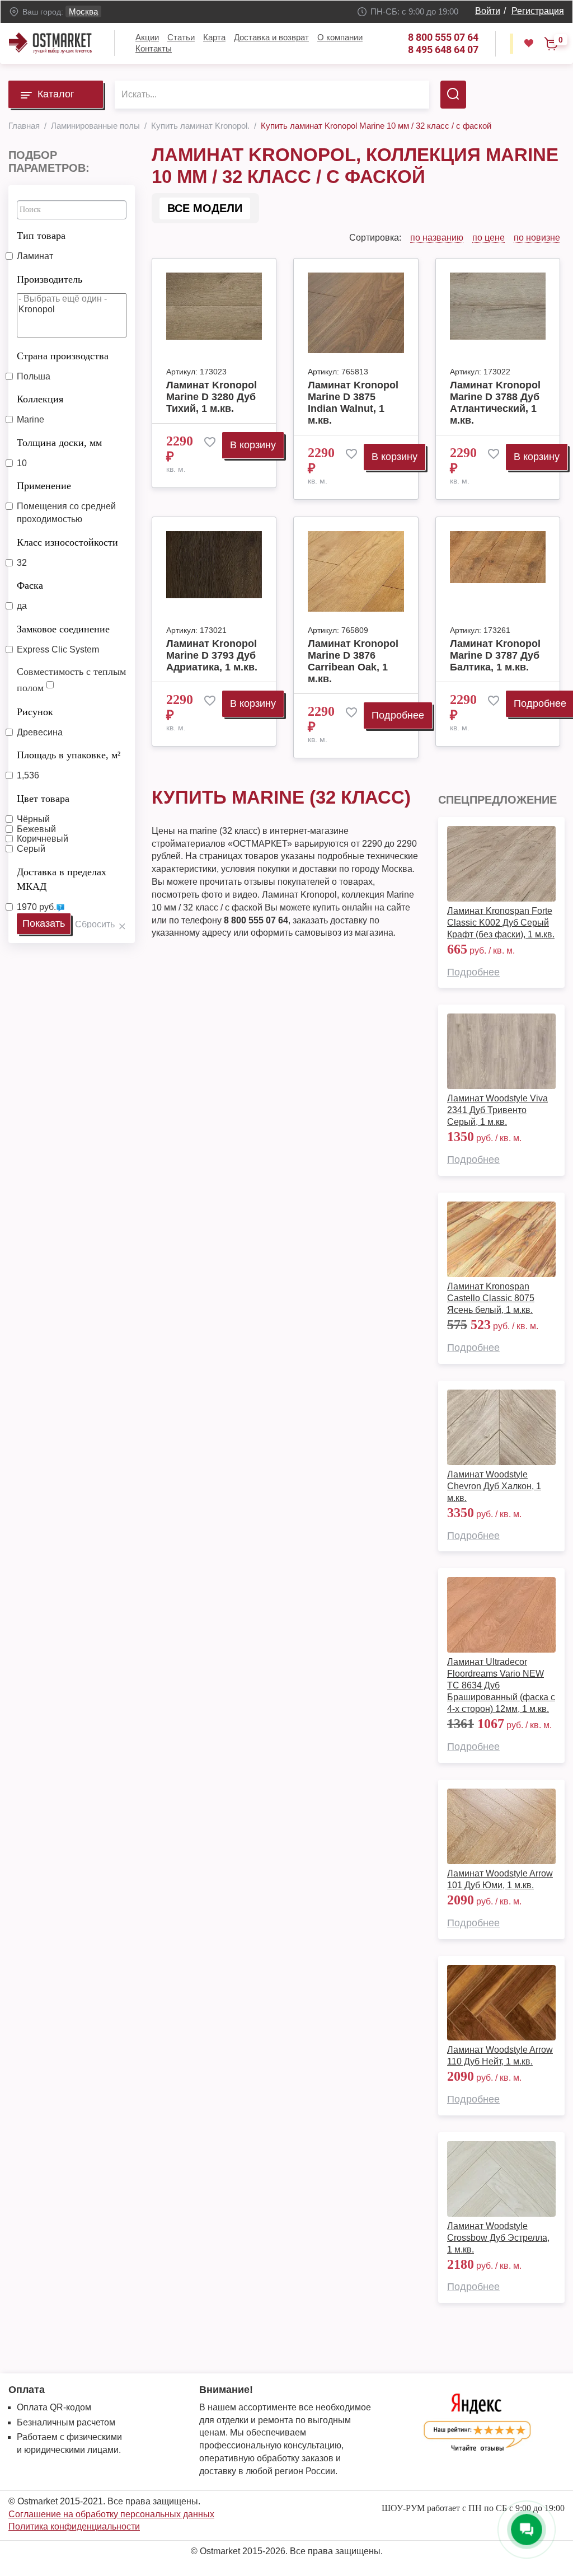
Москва (83, 11)
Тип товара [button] (41, 236)
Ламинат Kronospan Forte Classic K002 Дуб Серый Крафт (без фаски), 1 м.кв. (501, 923)
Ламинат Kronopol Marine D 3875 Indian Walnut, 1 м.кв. (353, 403)
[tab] (72, 233)
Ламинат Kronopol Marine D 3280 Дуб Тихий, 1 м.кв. (212, 397)
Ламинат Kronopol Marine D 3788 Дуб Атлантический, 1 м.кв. (495, 403)
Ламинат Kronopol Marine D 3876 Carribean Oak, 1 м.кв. (353, 661)
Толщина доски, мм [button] (59, 443)
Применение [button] (44, 486)
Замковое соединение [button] (63, 629)
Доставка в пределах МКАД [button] (62, 879)
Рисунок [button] (35, 712)
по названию (437, 238)
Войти (488, 11)
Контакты (154, 48)
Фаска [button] (30, 585)
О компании (340, 37)
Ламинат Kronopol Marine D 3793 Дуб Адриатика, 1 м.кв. (212, 655)
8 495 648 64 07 (443, 50)
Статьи (181, 37)
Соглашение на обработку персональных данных (111, 2514)
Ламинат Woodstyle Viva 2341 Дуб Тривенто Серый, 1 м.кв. (497, 1110)
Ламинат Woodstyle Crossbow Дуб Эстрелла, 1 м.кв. (498, 2238)
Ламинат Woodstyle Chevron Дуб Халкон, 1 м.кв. (494, 1486)
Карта (214, 37)
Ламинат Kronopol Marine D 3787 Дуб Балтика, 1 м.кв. (495, 655)
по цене (489, 238)
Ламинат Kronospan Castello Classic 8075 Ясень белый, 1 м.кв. (491, 1298)
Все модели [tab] (205, 208)
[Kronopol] (72, 310)
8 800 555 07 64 (443, 37)
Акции (147, 37)
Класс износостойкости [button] (67, 542)
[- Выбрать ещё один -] (72, 299)
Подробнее (398, 715)
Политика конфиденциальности (74, 2526)
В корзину (253, 445)
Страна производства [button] (63, 356)
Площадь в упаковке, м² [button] (69, 755)
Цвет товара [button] (43, 799)
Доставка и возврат (271, 37)
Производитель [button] (50, 279)
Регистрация (538, 11)
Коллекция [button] (40, 399)
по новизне (537, 238)
